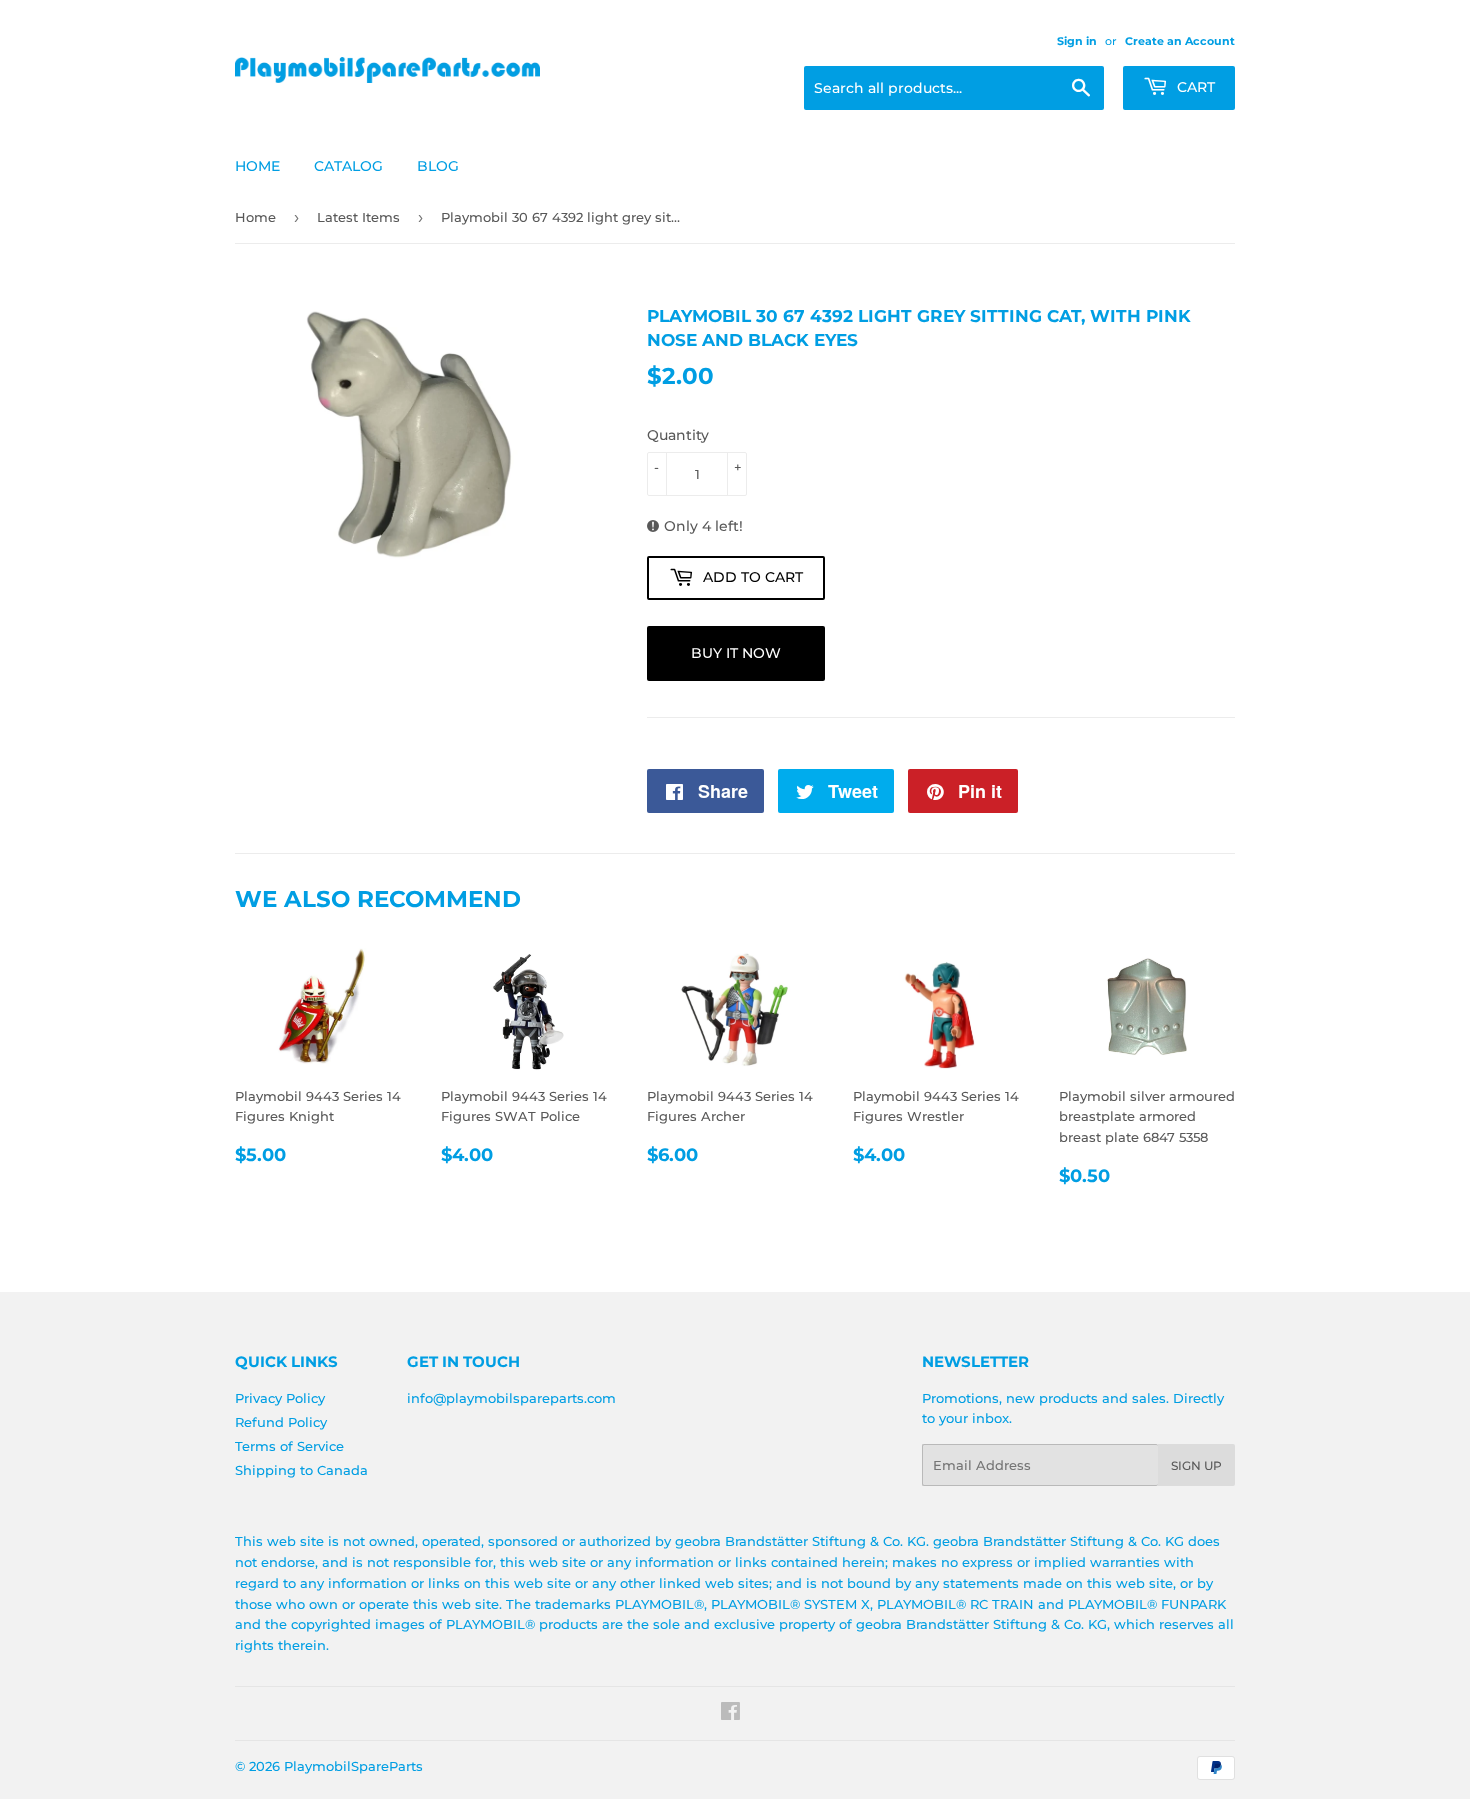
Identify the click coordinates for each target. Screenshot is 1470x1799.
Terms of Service (289, 1446)
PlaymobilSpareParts (353, 1766)
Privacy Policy (280, 1398)
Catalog (348, 166)
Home (257, 166)
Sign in (1077, 41)
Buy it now (736, 653)
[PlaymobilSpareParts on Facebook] (730, 1714)
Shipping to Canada (301, 1470)
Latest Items (358, 217)
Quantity (678, 435)
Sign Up (1196, 1465)
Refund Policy (281, 1422)
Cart (1194, 87)
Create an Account (1180, 41)
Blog (438, 166)
